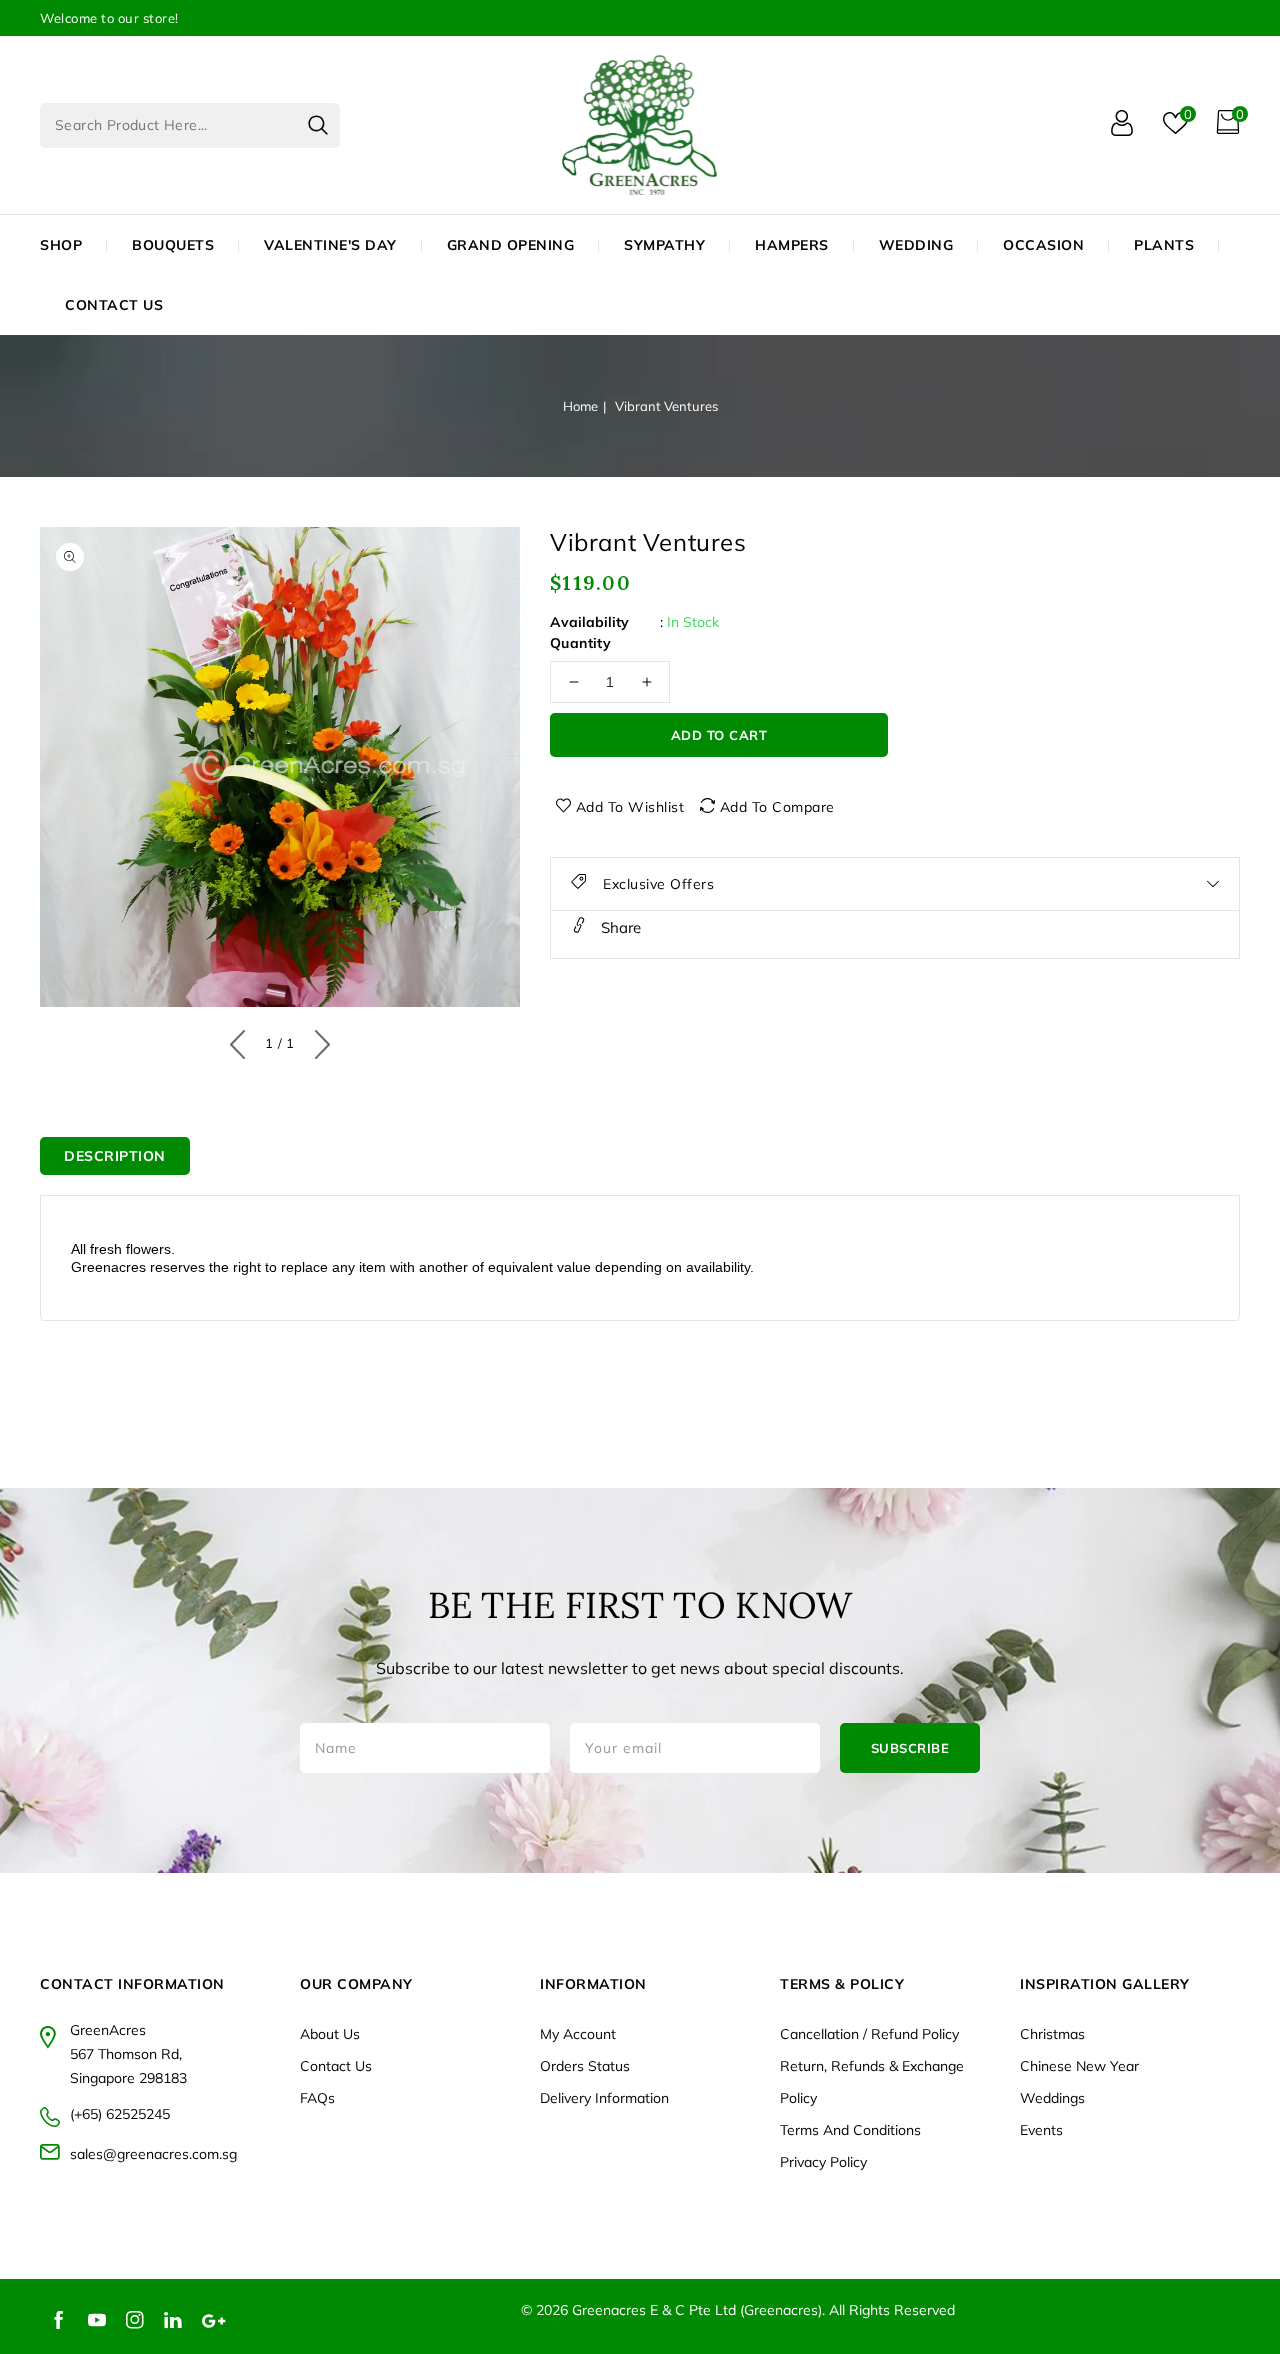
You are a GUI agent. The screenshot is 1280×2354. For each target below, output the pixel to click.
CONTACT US (114, 305)
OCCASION (1043, 245)
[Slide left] (242, 1040)
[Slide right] (317, 1040)
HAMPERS (792, 245)
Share (619, 927)
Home (580, 406)
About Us (330, 2034)
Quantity (580, 643)
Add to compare (777, 807)
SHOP (61, 245)
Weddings (1052, 2098)
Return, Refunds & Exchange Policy (872, 2082)
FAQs (317, 2098)
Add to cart (719, 735)
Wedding (916, 245)
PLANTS (1164, 245)
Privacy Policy (823, 2162)
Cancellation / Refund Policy (869, 2034)
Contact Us (336, 2066)
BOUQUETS (173, 245)
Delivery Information (604, 2098)
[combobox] (190, 125)
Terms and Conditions (850, 2130)
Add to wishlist (630, 807)
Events (1041, 2130)
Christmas (1052, 2034)
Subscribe (910, 1748)
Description (115, 1156)
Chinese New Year (1079, 2066)
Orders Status (585, 2066)
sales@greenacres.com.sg (153, 2154)
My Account (578, 2034)
